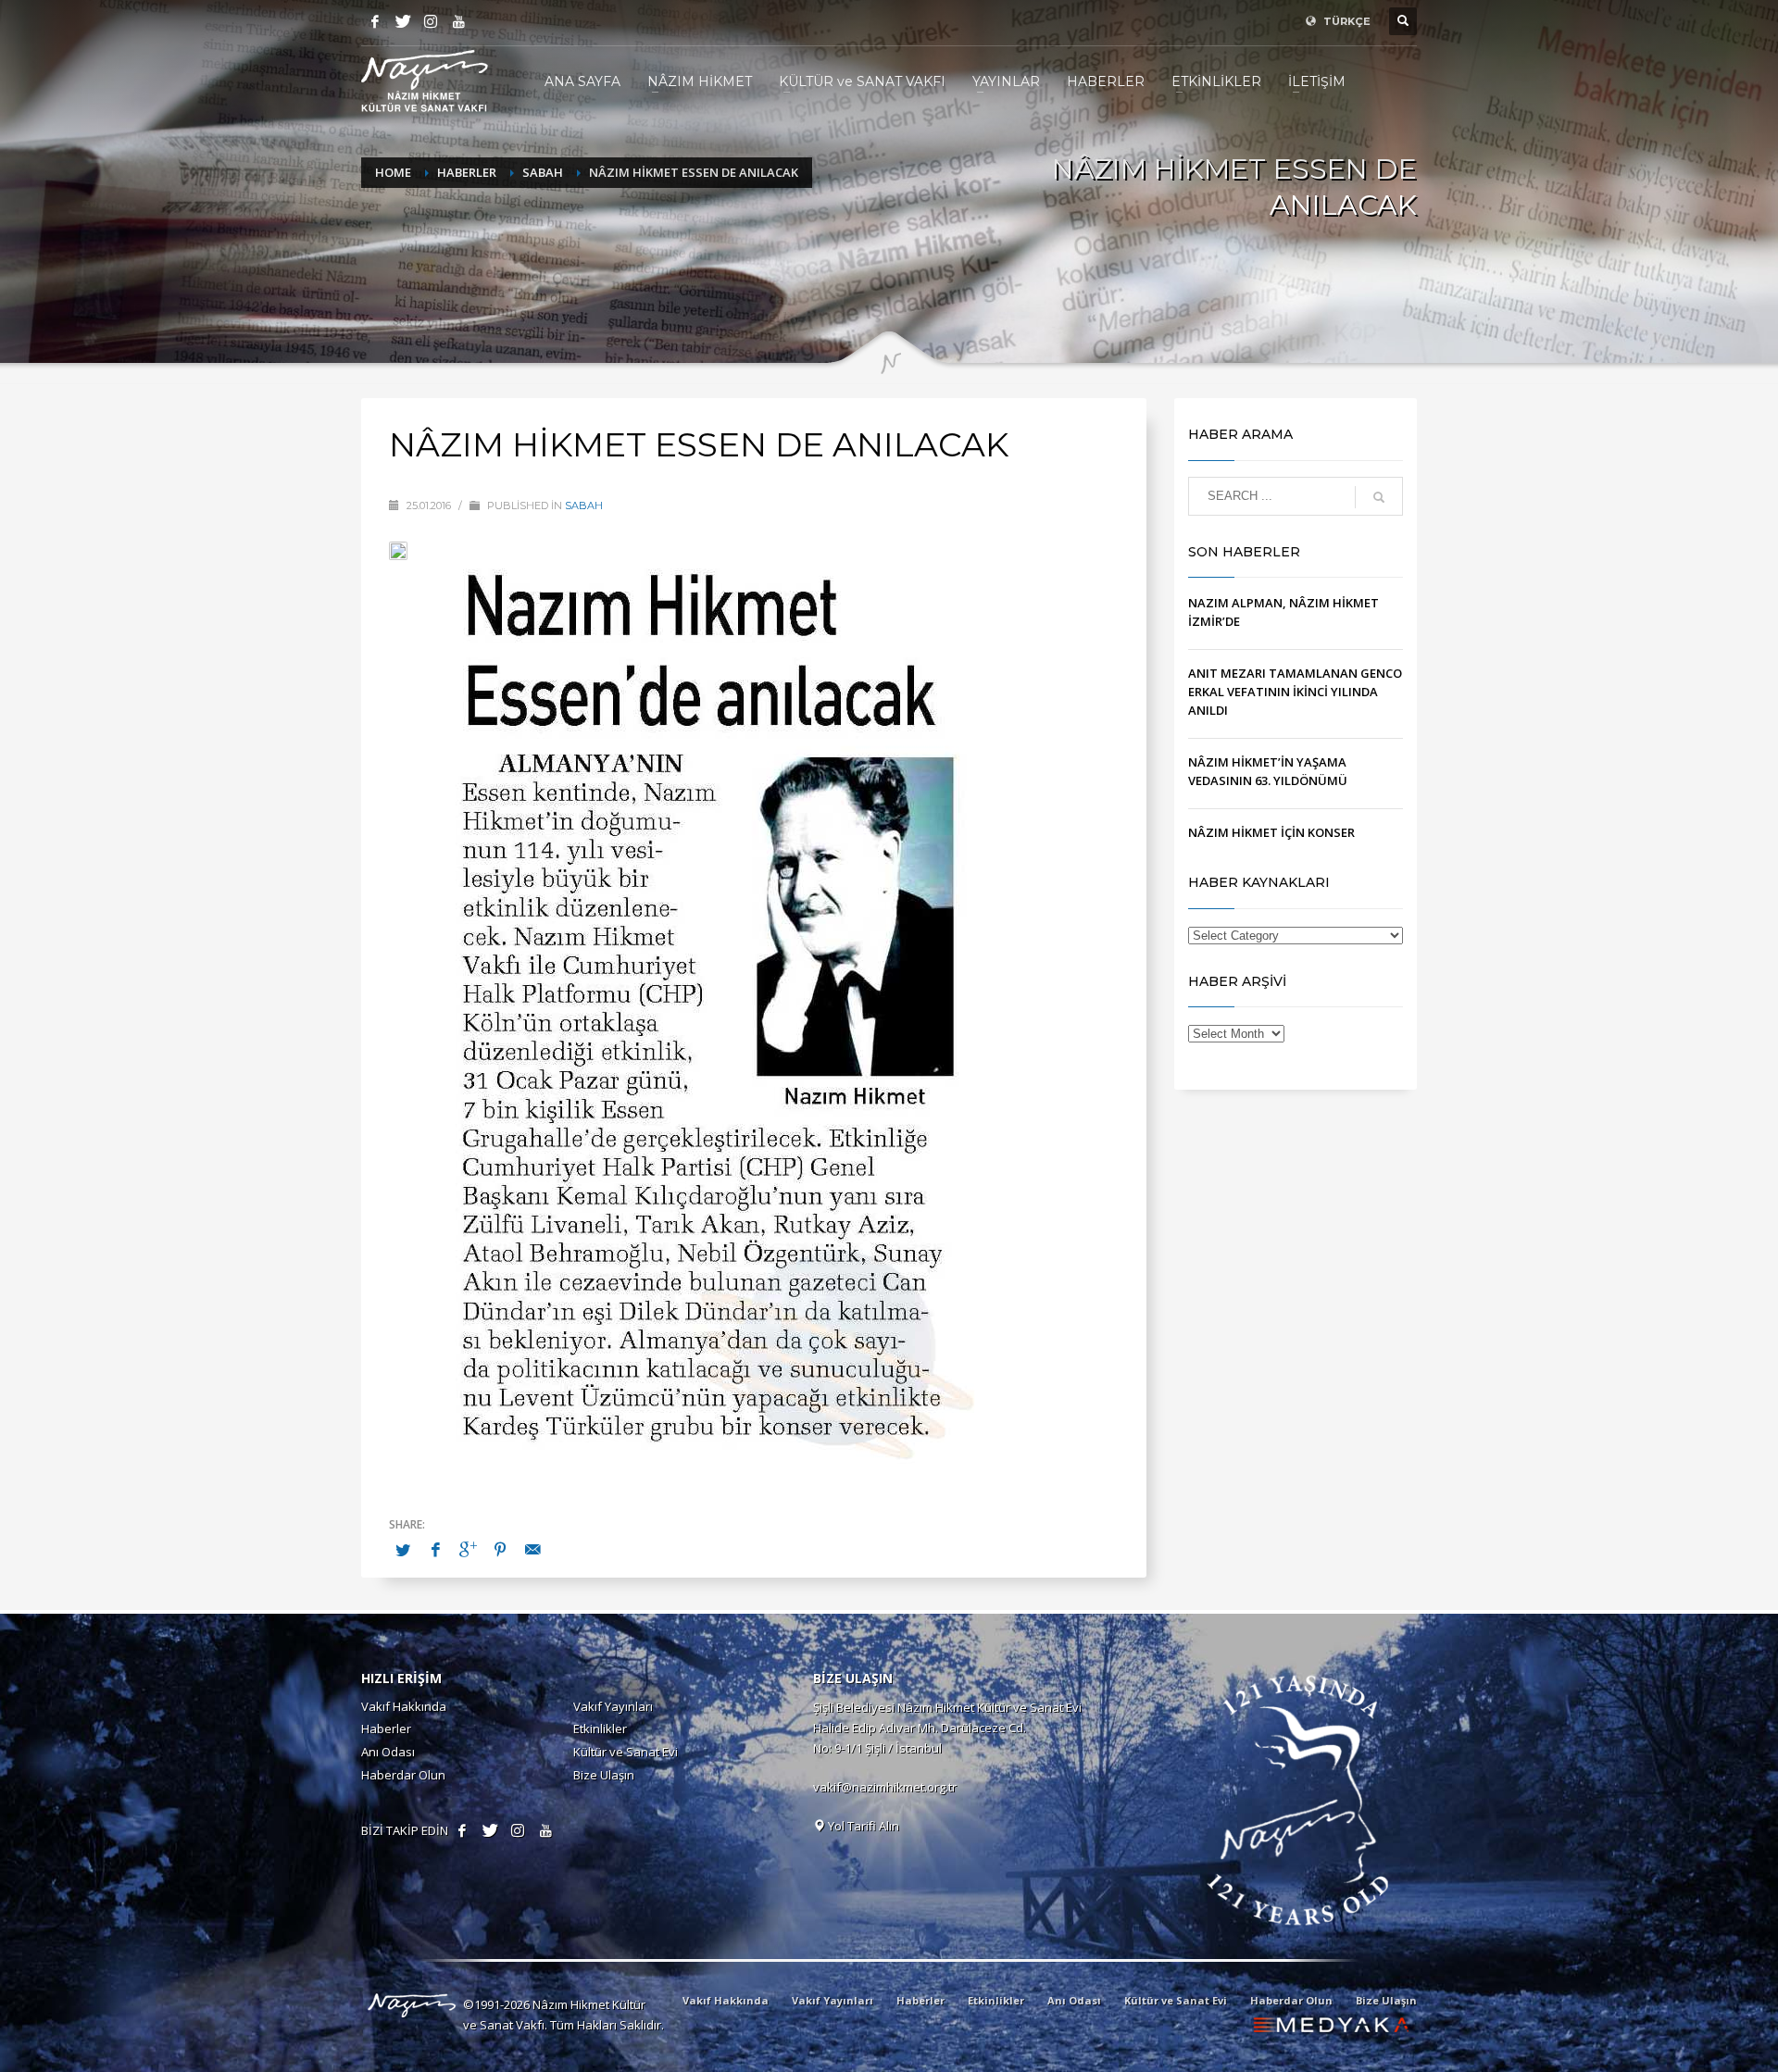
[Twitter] (403, 21)
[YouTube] (458, 21)
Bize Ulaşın (604, 1775)
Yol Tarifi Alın (862, 1826)
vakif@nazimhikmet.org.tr (885, 1787)
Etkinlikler (600, 1729)
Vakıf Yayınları (613, 1706)
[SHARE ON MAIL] (532, 1549)
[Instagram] (431, 21)
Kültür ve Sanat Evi (626, 1752)
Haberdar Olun (403, 1775)
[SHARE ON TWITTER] (403, 1550)
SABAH (584, 506)
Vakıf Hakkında (404, 1706)
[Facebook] (375, 21)
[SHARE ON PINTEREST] (500, 1549)
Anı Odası (388, 1752)
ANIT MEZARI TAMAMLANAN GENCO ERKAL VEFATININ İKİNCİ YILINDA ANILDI (1295, 692)
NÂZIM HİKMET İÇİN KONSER (1271, 832)
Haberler (386, 1729)
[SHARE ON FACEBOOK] (435, 1549)
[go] (1379, 497)
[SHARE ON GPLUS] (468, 1549)
